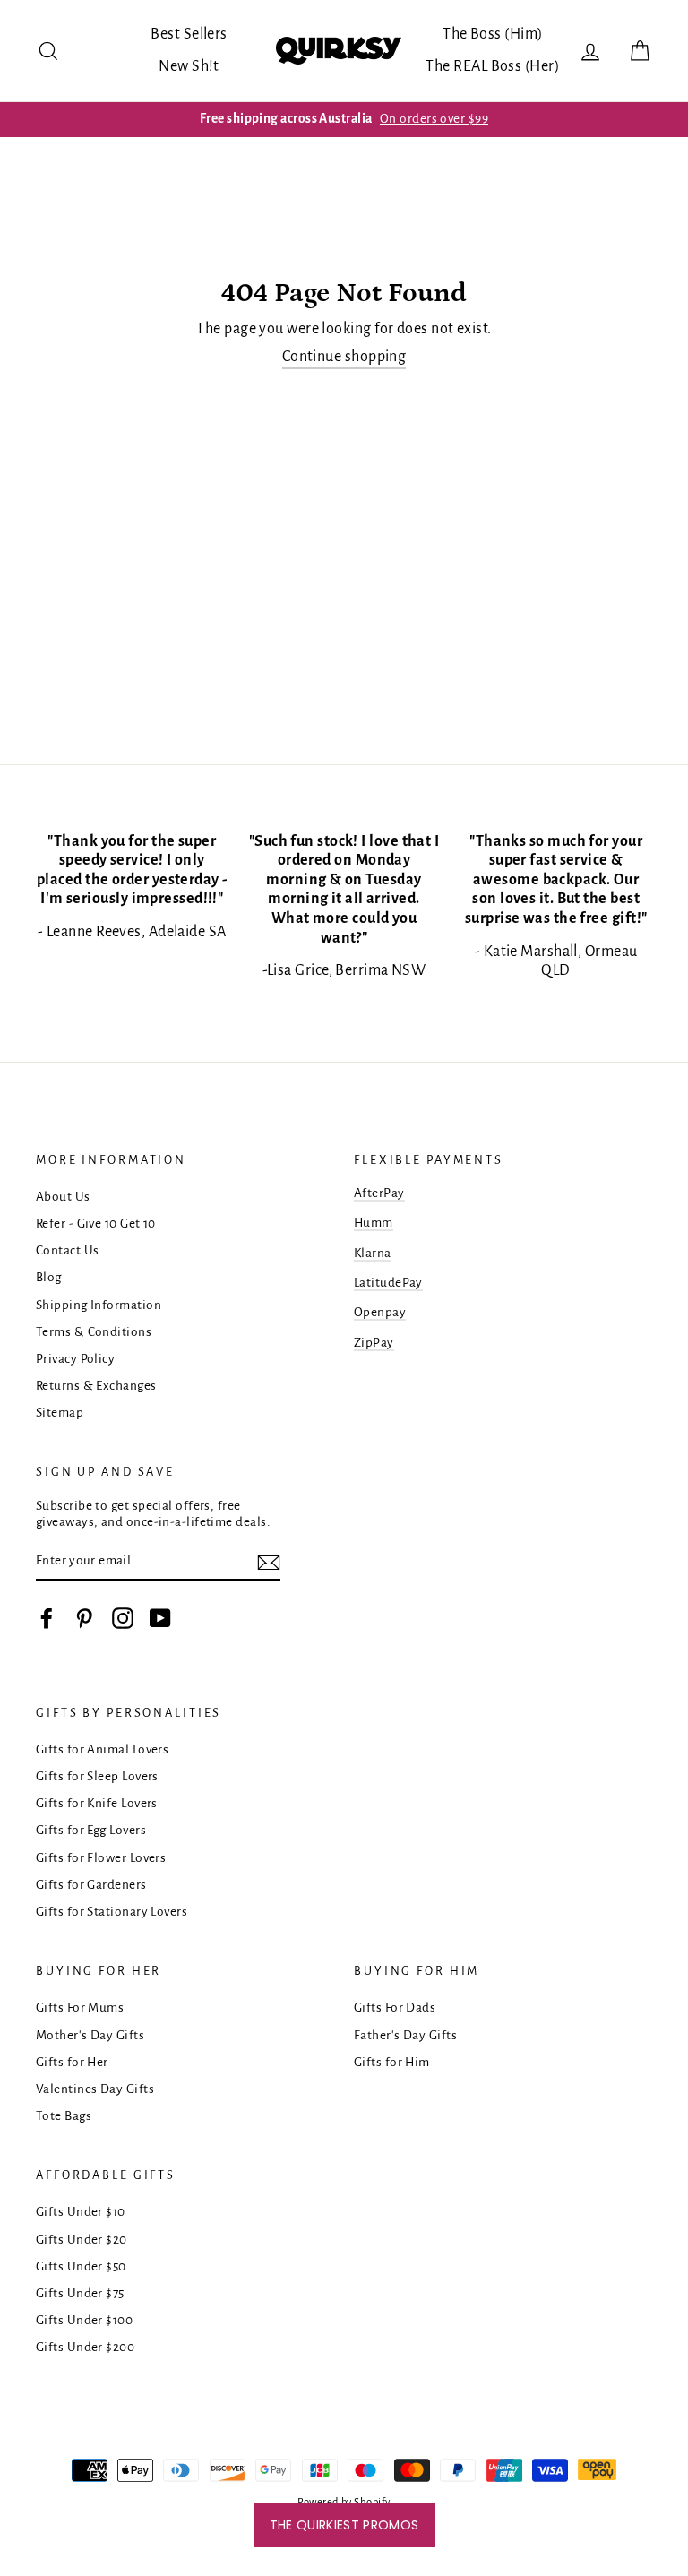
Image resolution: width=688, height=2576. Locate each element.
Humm (374, 1223)
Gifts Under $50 (81, 2266)
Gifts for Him (392, 2062)
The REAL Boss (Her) (493, 66)
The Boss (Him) (493, 34)
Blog (49, 1277)
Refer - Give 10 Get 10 (96, 1223)
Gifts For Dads (395, 2007)
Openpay (380, 1312)
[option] (344, 119)
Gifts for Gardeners (91, 1885)
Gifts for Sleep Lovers (97, 1776)
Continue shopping (344, 357)
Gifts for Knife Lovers (97, 1803)
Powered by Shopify (344, 2502)
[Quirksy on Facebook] (47, 1618)
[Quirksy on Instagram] (123, 1618)
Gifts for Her (72, 2062)
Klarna (373, 1253)
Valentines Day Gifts (95, 2089)
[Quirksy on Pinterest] (84, 1618)
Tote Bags (64, 2116)
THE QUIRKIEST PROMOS (344, 2525)
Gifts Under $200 (85, 2347)
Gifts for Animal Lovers (102, 1749)
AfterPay (379, 1193)
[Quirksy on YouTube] (160, 1618)
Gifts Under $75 (80, 2293)
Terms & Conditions (94, 1332)
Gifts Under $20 (82, 2240)
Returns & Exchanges (96, 1386)
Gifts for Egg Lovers (91, 1830)
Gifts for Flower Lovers (101, 1858)
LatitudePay (388, 1283)
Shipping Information (99, 1305)
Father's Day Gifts (405, 2035)
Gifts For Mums (80, 2007)
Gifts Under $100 (84, 2320)
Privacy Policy (75, 1359)
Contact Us (68, 1250)
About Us (63, 1197)
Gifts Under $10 (81, 2212)
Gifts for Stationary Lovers (112, 1912)
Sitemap (60, 1413)
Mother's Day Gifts (90, 2035)
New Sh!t (189, 66)
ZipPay (374, 1343)
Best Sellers (189, 34)
